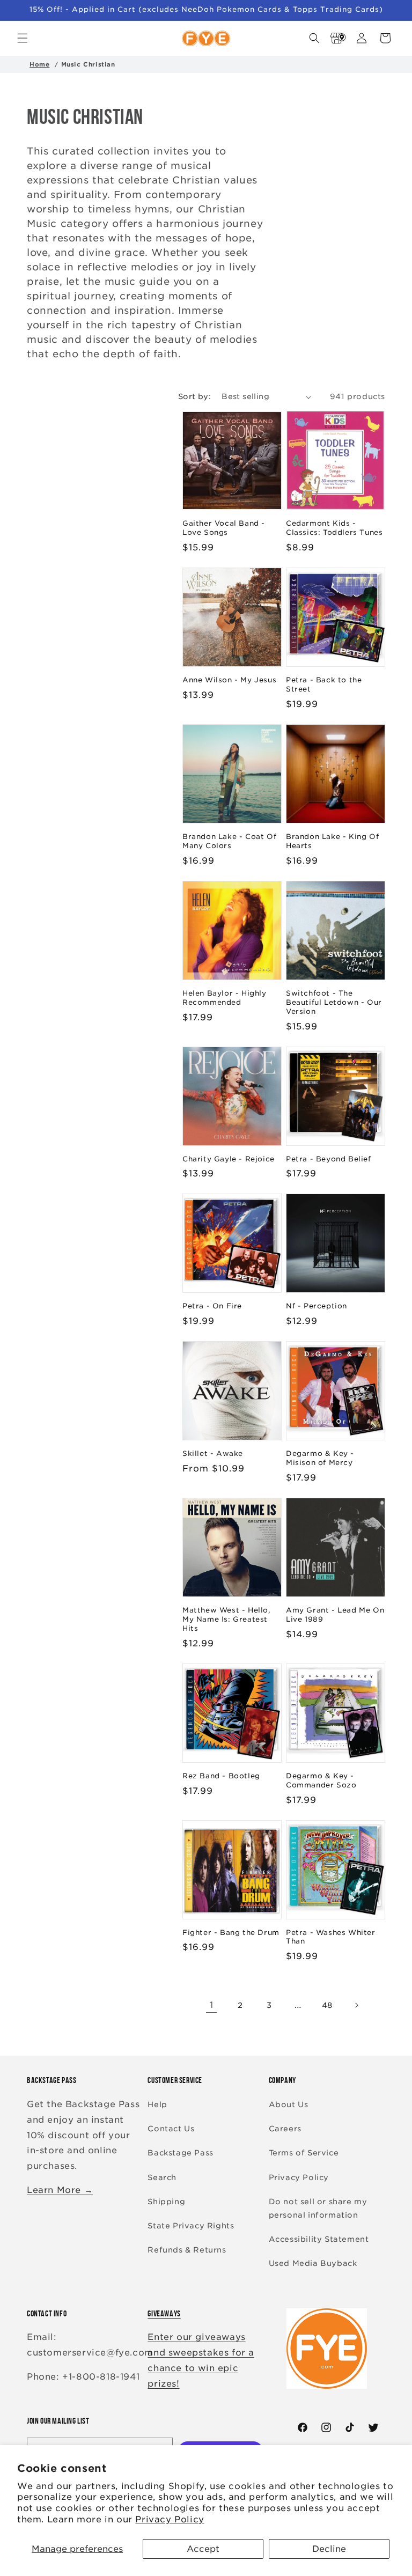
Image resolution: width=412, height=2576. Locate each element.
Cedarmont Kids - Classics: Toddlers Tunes (334, 528)
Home (39, 64)
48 (327, 2005)
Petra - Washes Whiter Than (331, 1937)
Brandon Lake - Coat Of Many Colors (229, 841)
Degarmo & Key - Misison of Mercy (320, 1458)
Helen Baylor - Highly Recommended (225, 998)
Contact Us (171, 2129)
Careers (285, 2129)
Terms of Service (304, 2153)
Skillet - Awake (213, 1453)
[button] (23, 38)
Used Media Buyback (313, 2263)
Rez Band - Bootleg (221, 1776)
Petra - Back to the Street (324, 685)
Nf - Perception (317, 1306)
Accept (203, 2549)
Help (157, 2104)
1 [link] (212, 2005)
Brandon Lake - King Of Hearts (332, 841)
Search (162, 2177)
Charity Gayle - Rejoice (229, 1159)
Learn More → (60, 2190)
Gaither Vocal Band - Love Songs (224, 528)
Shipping (166, 2202)
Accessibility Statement (319, 2239)
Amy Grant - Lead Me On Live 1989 (335, 1615)
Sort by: (194, 396)
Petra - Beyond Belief (329, 1159)
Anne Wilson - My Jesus (229, 680)
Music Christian (88, 64)
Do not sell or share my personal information (318, 2208)
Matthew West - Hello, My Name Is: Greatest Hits (227, 1619)
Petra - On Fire (212, 1306)
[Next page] (356, 2005)
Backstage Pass (180, 2153)
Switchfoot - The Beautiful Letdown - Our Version (334, 1002)
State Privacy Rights (191, 2226)
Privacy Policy (170, 2519)
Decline (329, 2549)
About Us (289, 2104)
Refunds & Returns (187, 2250)
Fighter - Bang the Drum (231, 1933)
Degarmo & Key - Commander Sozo (321, 1780)
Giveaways (164, 2313)
